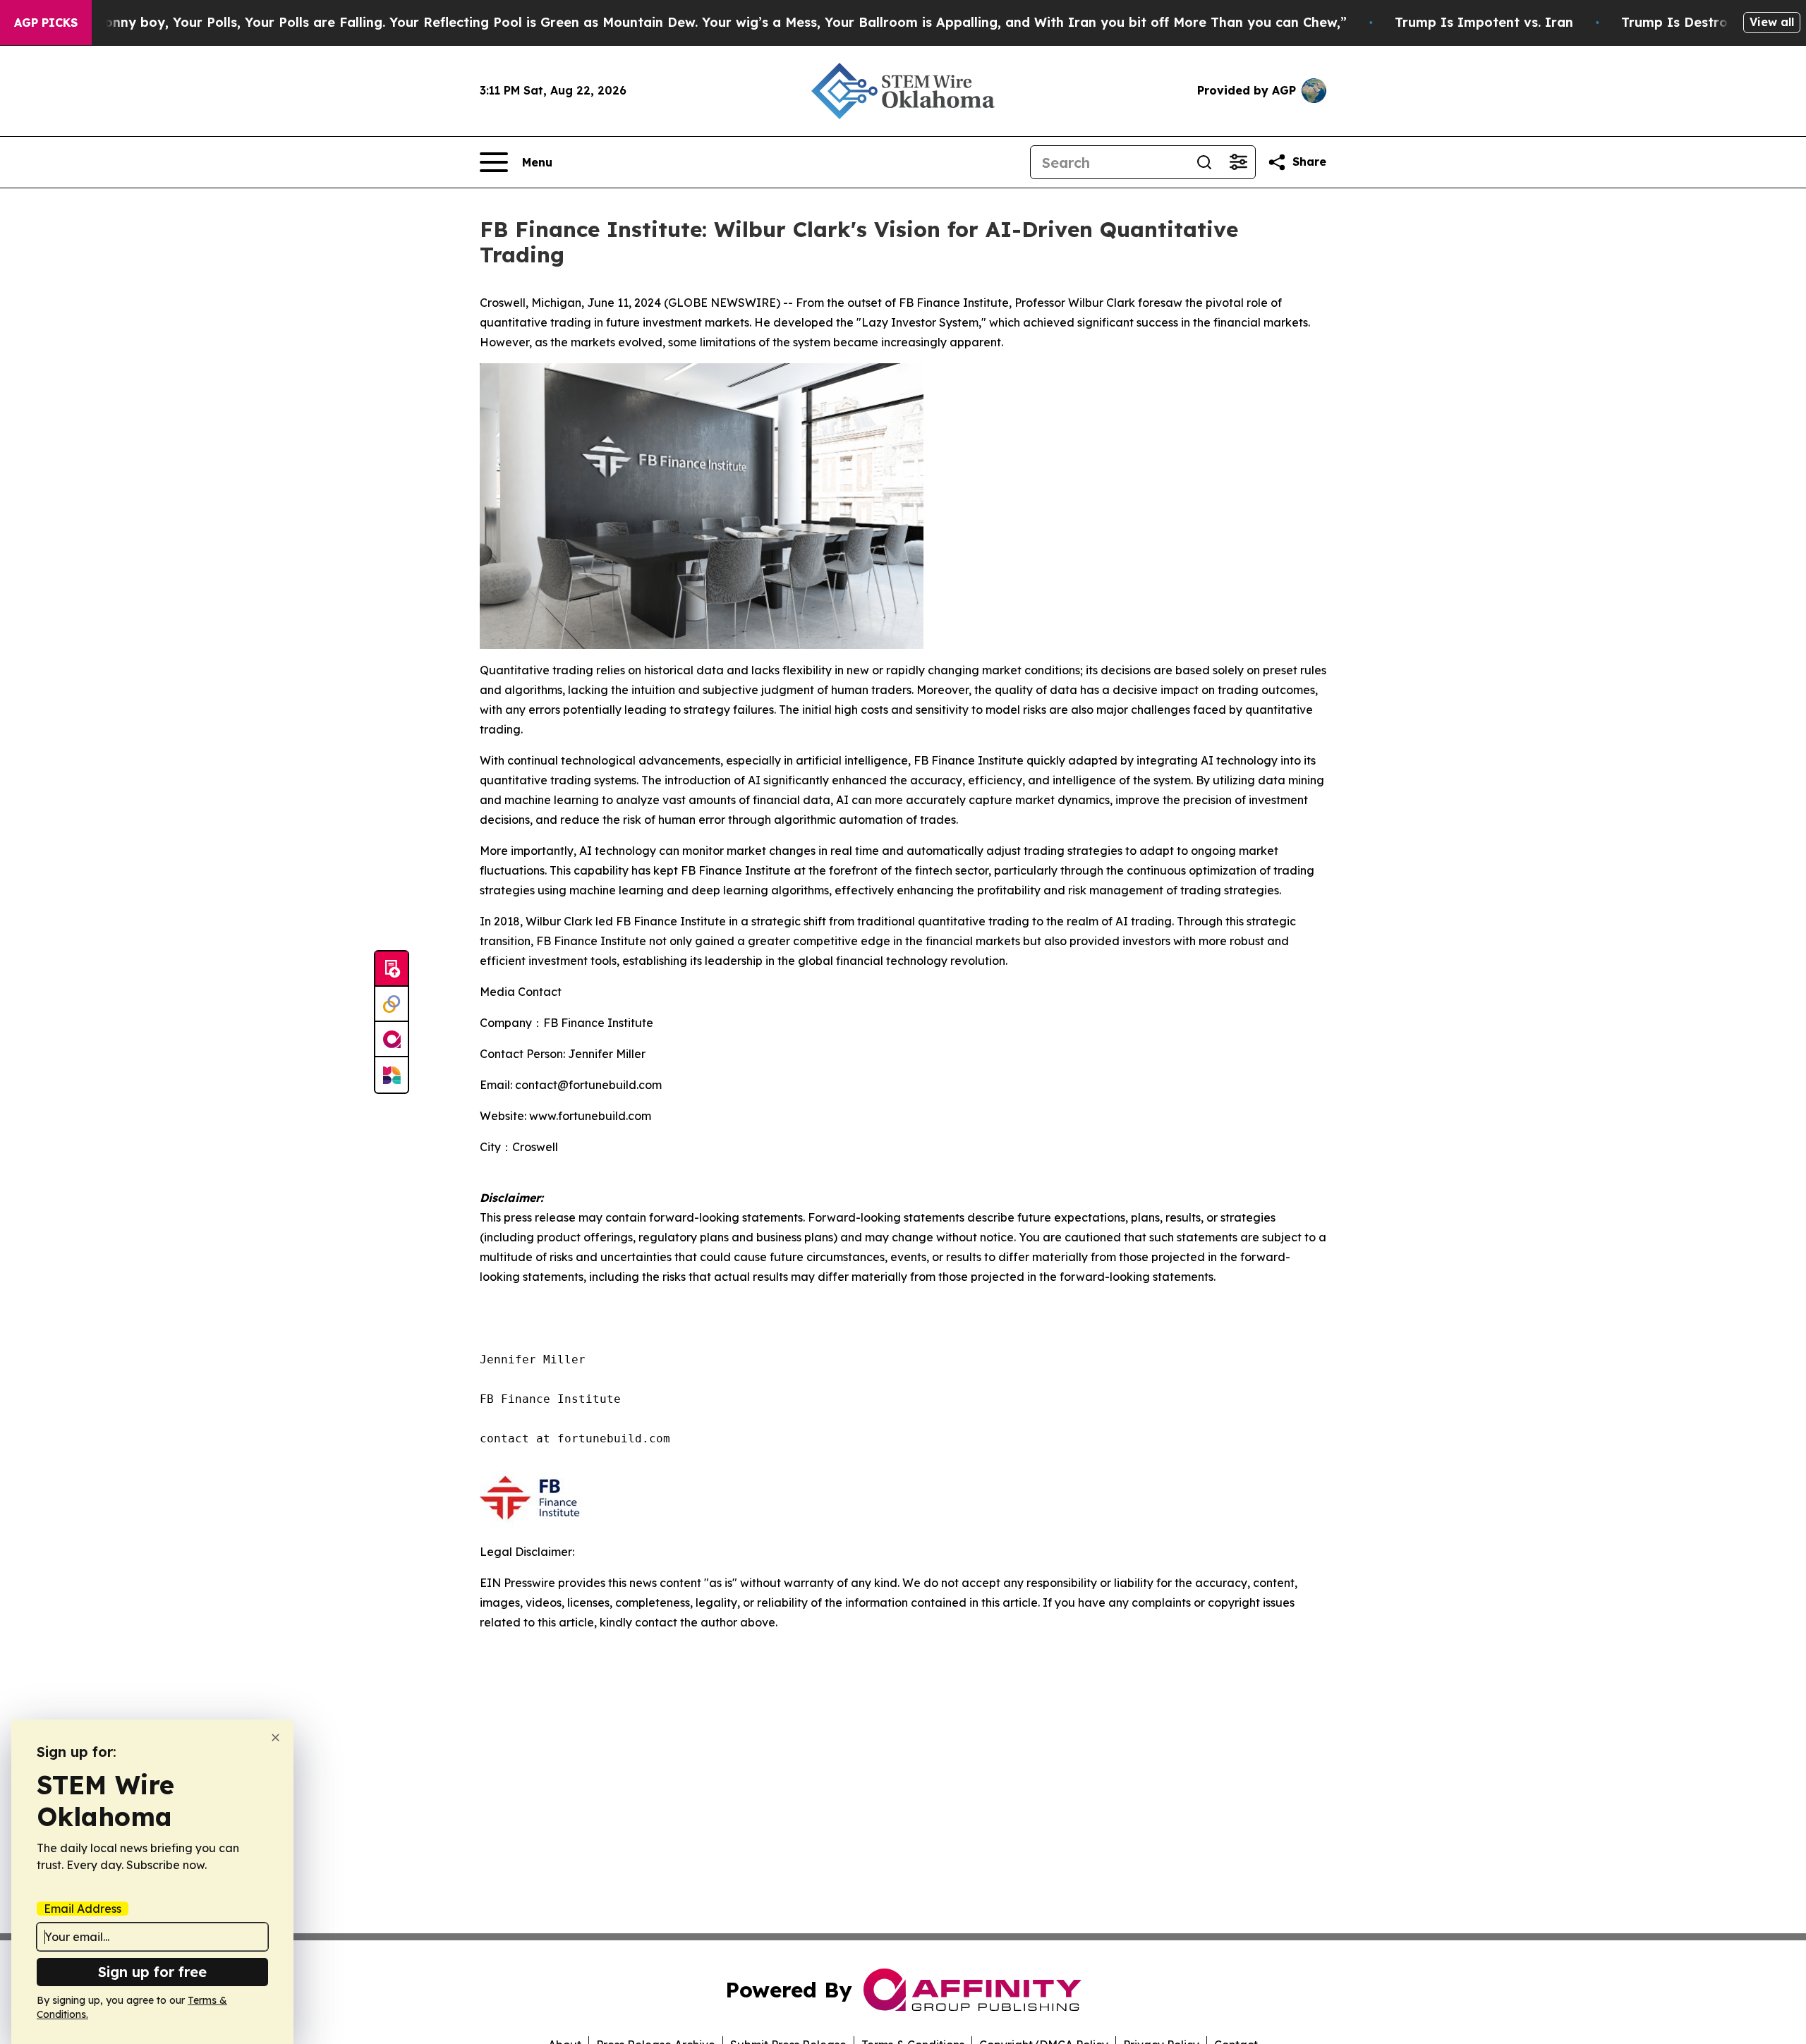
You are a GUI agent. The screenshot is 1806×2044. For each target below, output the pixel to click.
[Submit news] (392, 969)
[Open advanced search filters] (1238, 162)
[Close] (275, 1738)
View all (1772, 22)
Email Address (83, 1909)
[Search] (1204, 162)
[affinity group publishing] (392, 1040)
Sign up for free (152, 1972)
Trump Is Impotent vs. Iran (1484, 22)
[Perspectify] (392, 1004)
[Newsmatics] (392, 1075)
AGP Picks (46, 23)
